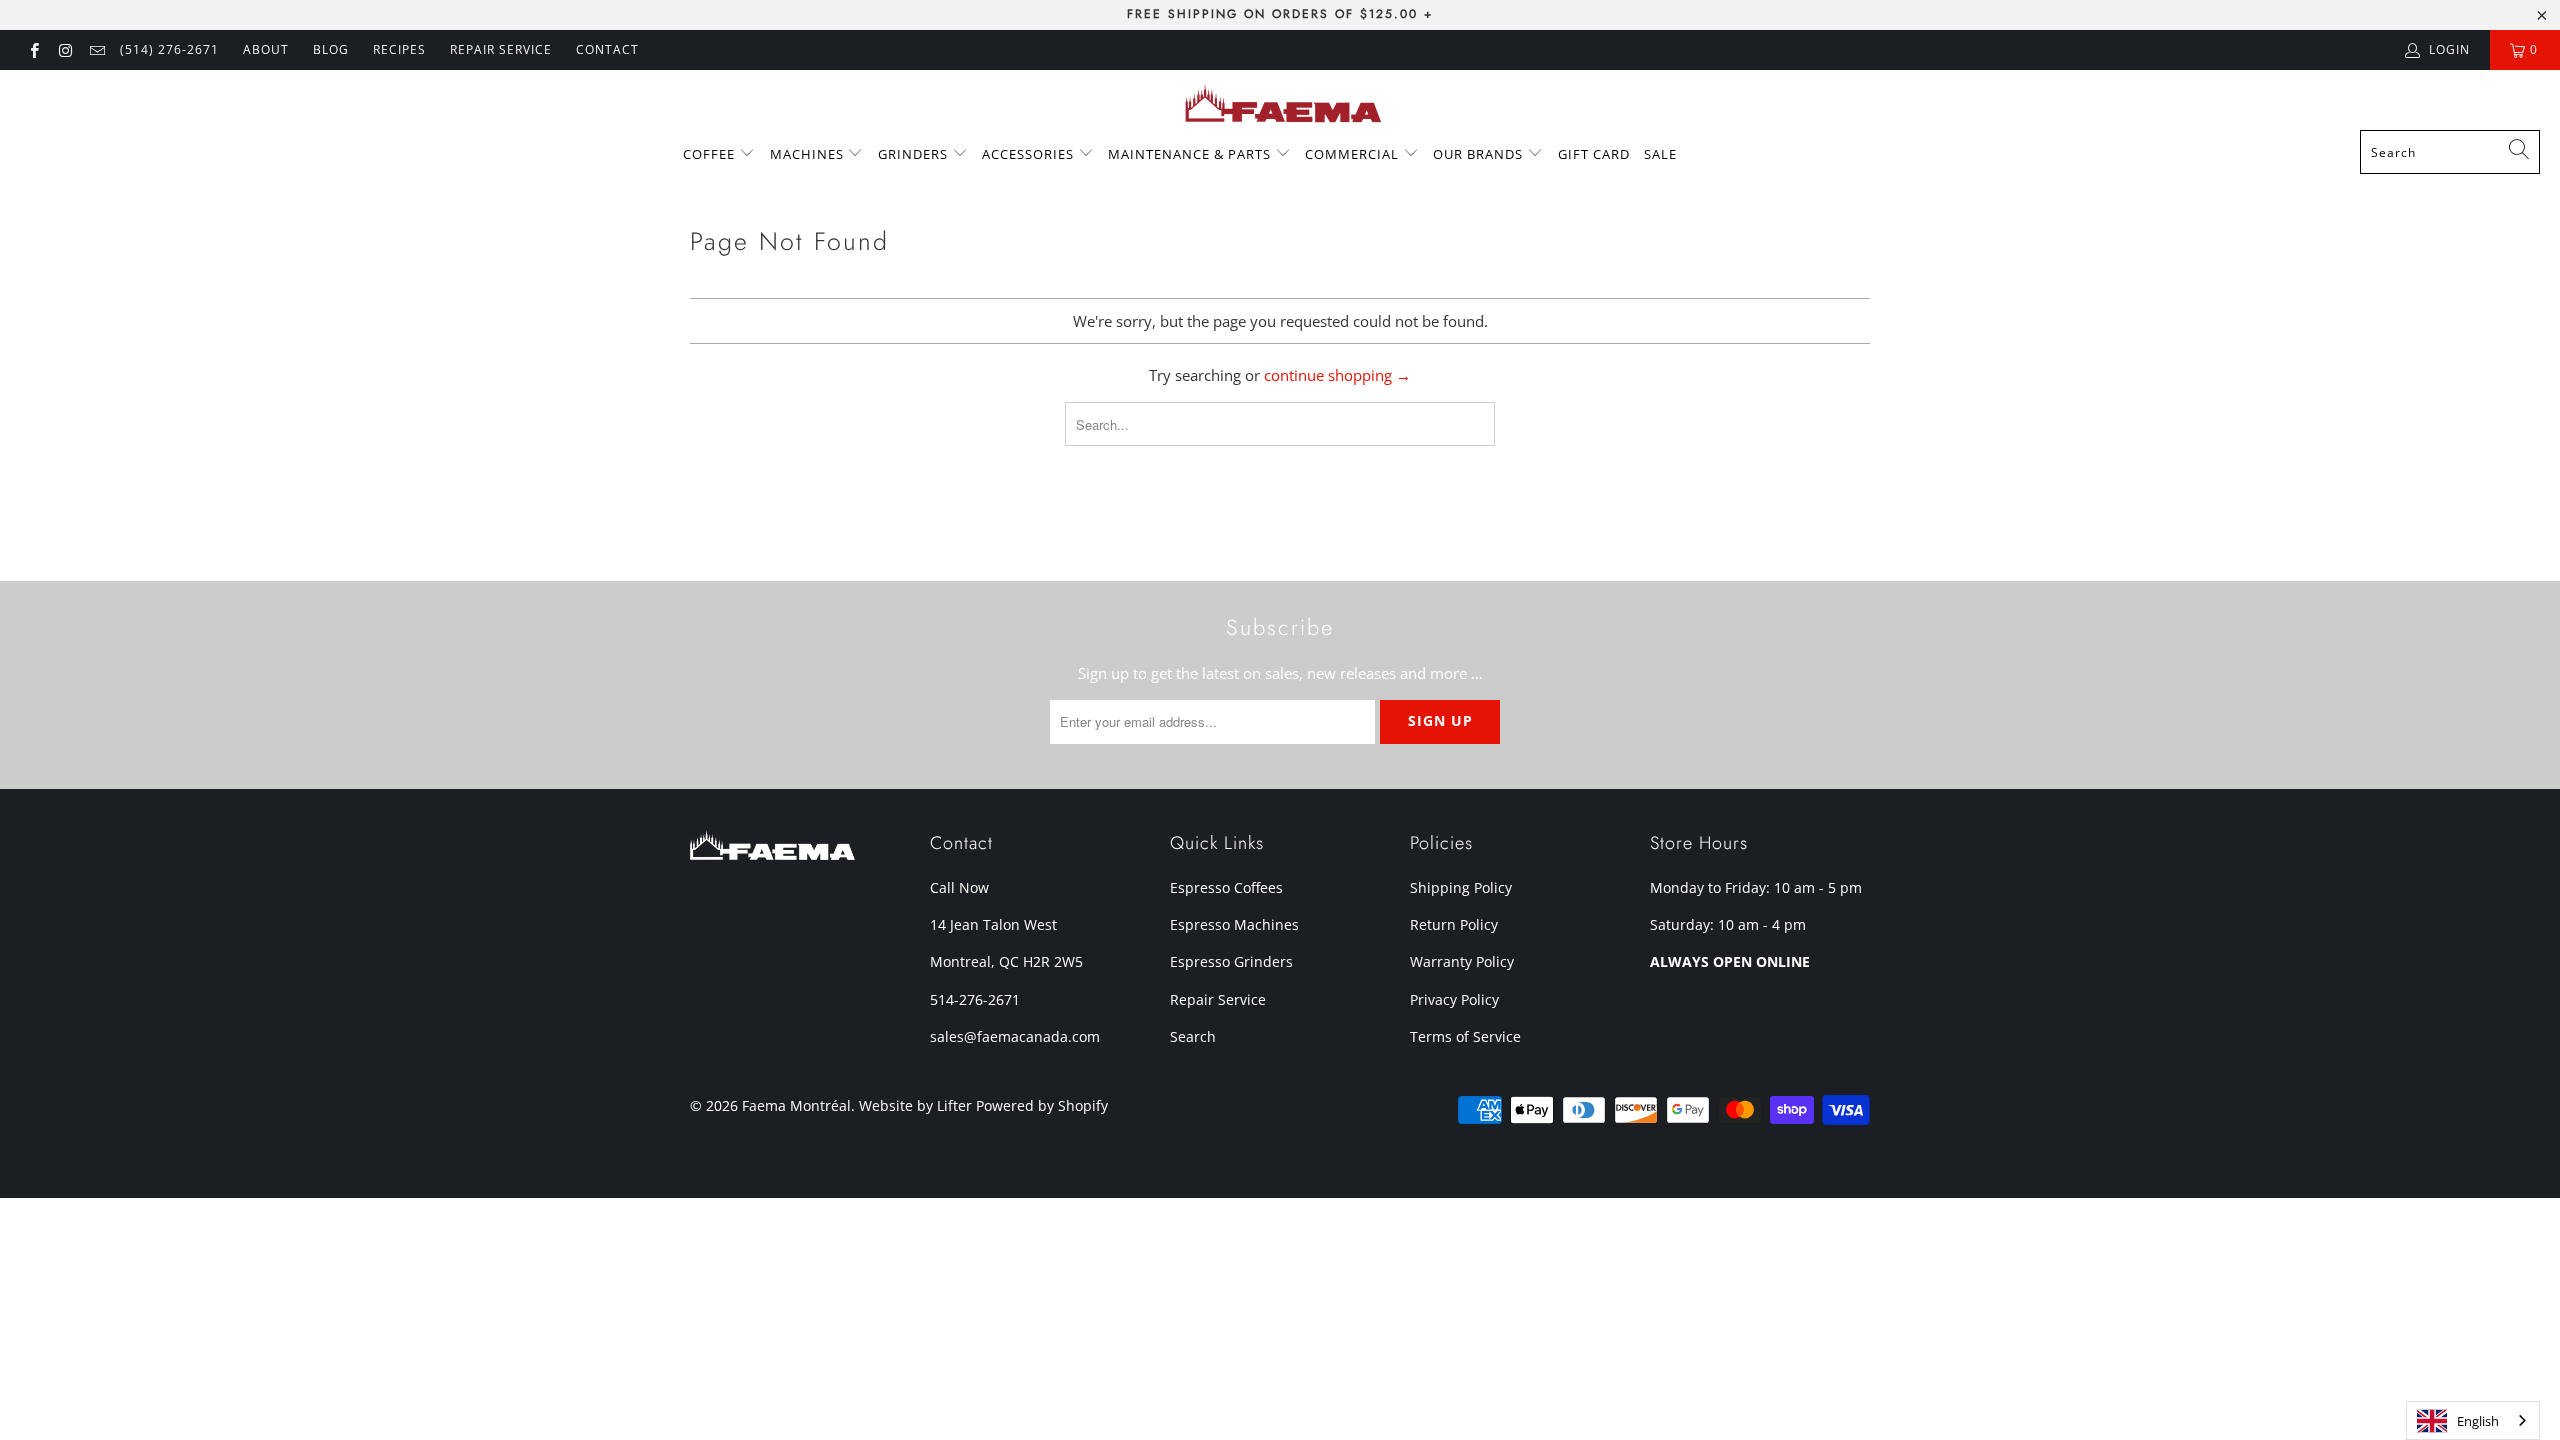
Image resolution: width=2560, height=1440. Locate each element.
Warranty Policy (1462, 961)
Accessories (1030, 154)
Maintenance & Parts (1191, 154)
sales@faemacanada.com (1015, 1036)
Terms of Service (1465, 1036)
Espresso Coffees (1226, 887)
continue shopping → (1337, 375)
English (2478, 1421)
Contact (607, 49)
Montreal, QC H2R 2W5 (1006, 961)
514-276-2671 (975, 999)
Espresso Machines (1234, 924)
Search (1193, 1036)
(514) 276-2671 (169, 49)
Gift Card (1594, 154)
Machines (809, 154)
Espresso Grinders (1231, 961)
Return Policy (1454, 924)
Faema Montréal (796, 1105)
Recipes (399, 49)
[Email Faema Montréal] (96, 49)
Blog (331, 49)
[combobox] (2450, 152)
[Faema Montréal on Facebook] (33, 49)
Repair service (501, 49)
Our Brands (1480, 154)
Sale (1660, 154)
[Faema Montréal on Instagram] (64, 49)
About (266, 49)
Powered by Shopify (1042, 1105)
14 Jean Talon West (993, 924)
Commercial (1354, 154)
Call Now (959, 887)
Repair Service (1218, 999)
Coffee (711, 154)
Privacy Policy (1454, 999)
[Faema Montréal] (1280, 105)
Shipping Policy (1461, 887)
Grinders (915, 154)
